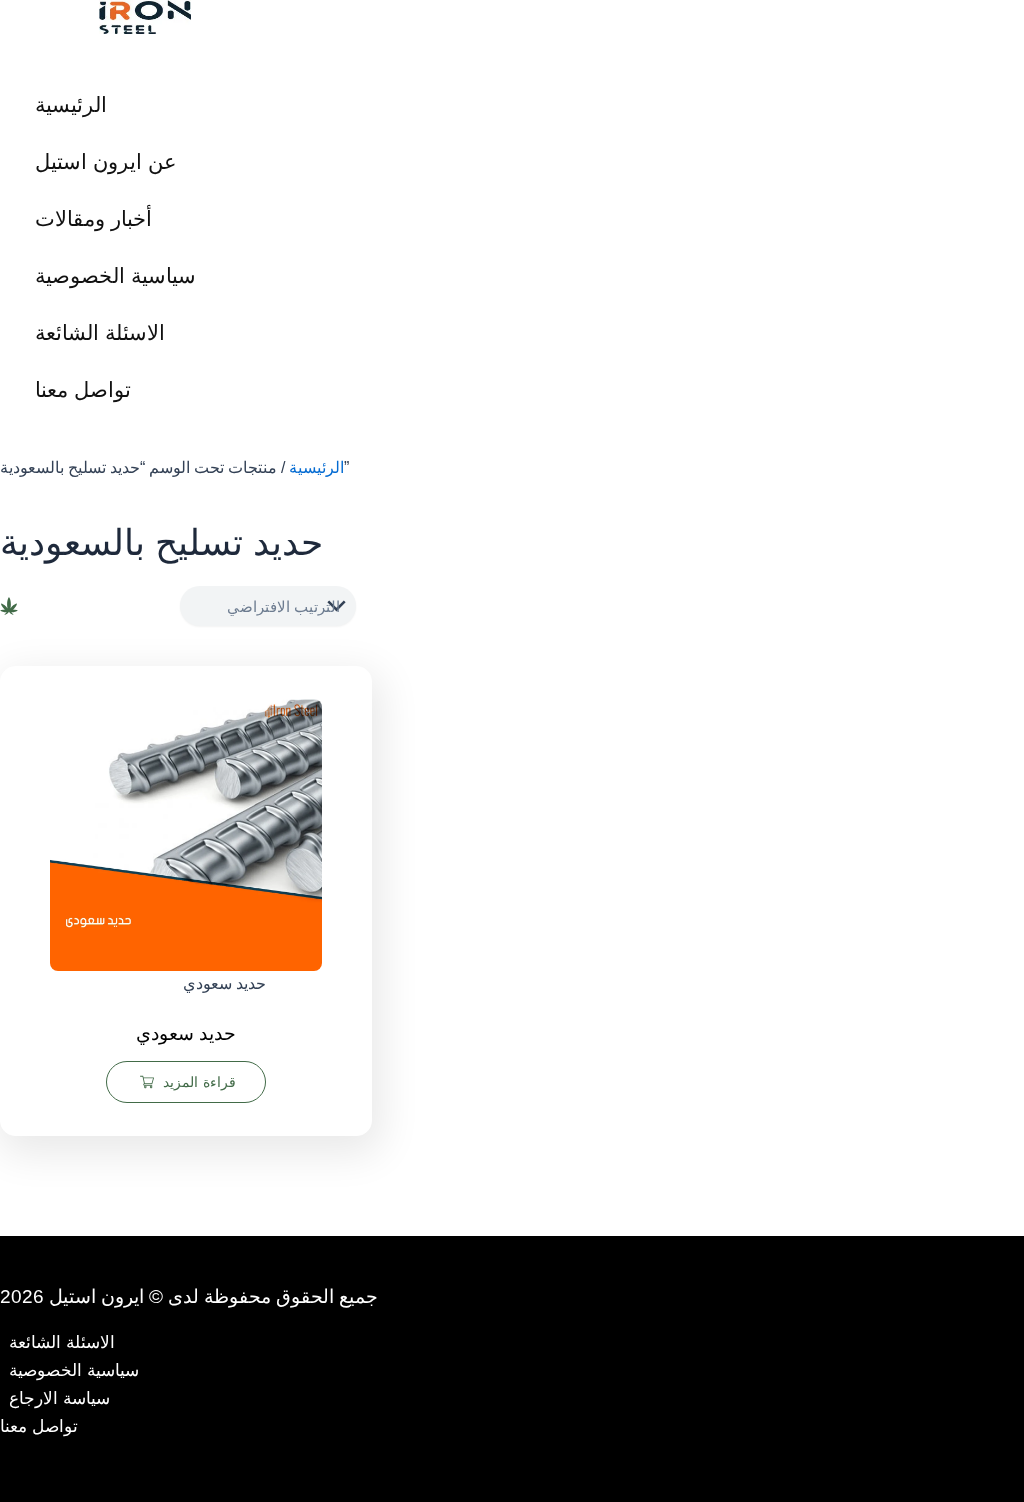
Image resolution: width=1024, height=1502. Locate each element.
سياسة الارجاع (59, 1398)
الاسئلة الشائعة (100, 332)
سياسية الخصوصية (115, 275)
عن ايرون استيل (106, 161)
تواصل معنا (83, 389)
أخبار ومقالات (93, 218)
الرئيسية (71, 104)
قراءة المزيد (199, 1082)
